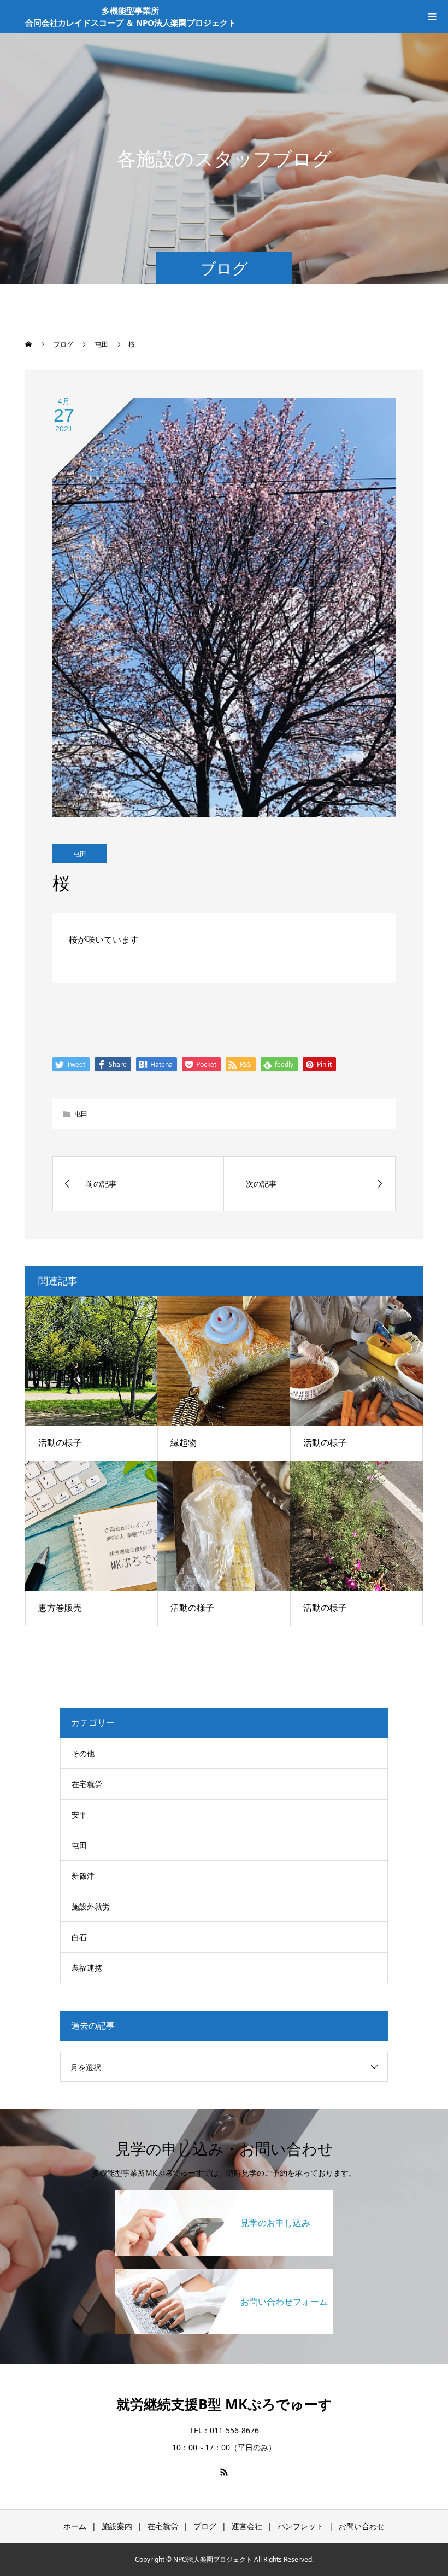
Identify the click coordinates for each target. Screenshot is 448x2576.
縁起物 (184, 1442)
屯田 (80, 854)
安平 (79, 1815)
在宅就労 (87, 1784)
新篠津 (83, 1876)
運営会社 (247, 2526)
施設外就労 (91, 1906)
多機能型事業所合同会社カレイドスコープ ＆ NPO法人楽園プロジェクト (131, 17)
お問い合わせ (362, 2526)
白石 (79, 1937)
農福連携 (87, 1968)
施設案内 (117, 2526)
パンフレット (300, 2526)
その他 (83, 1753)
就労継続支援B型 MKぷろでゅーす (224, 2404)
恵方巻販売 (60, 1608)
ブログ (205, 2526)
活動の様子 (60, 1442)
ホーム (75, 2526)
